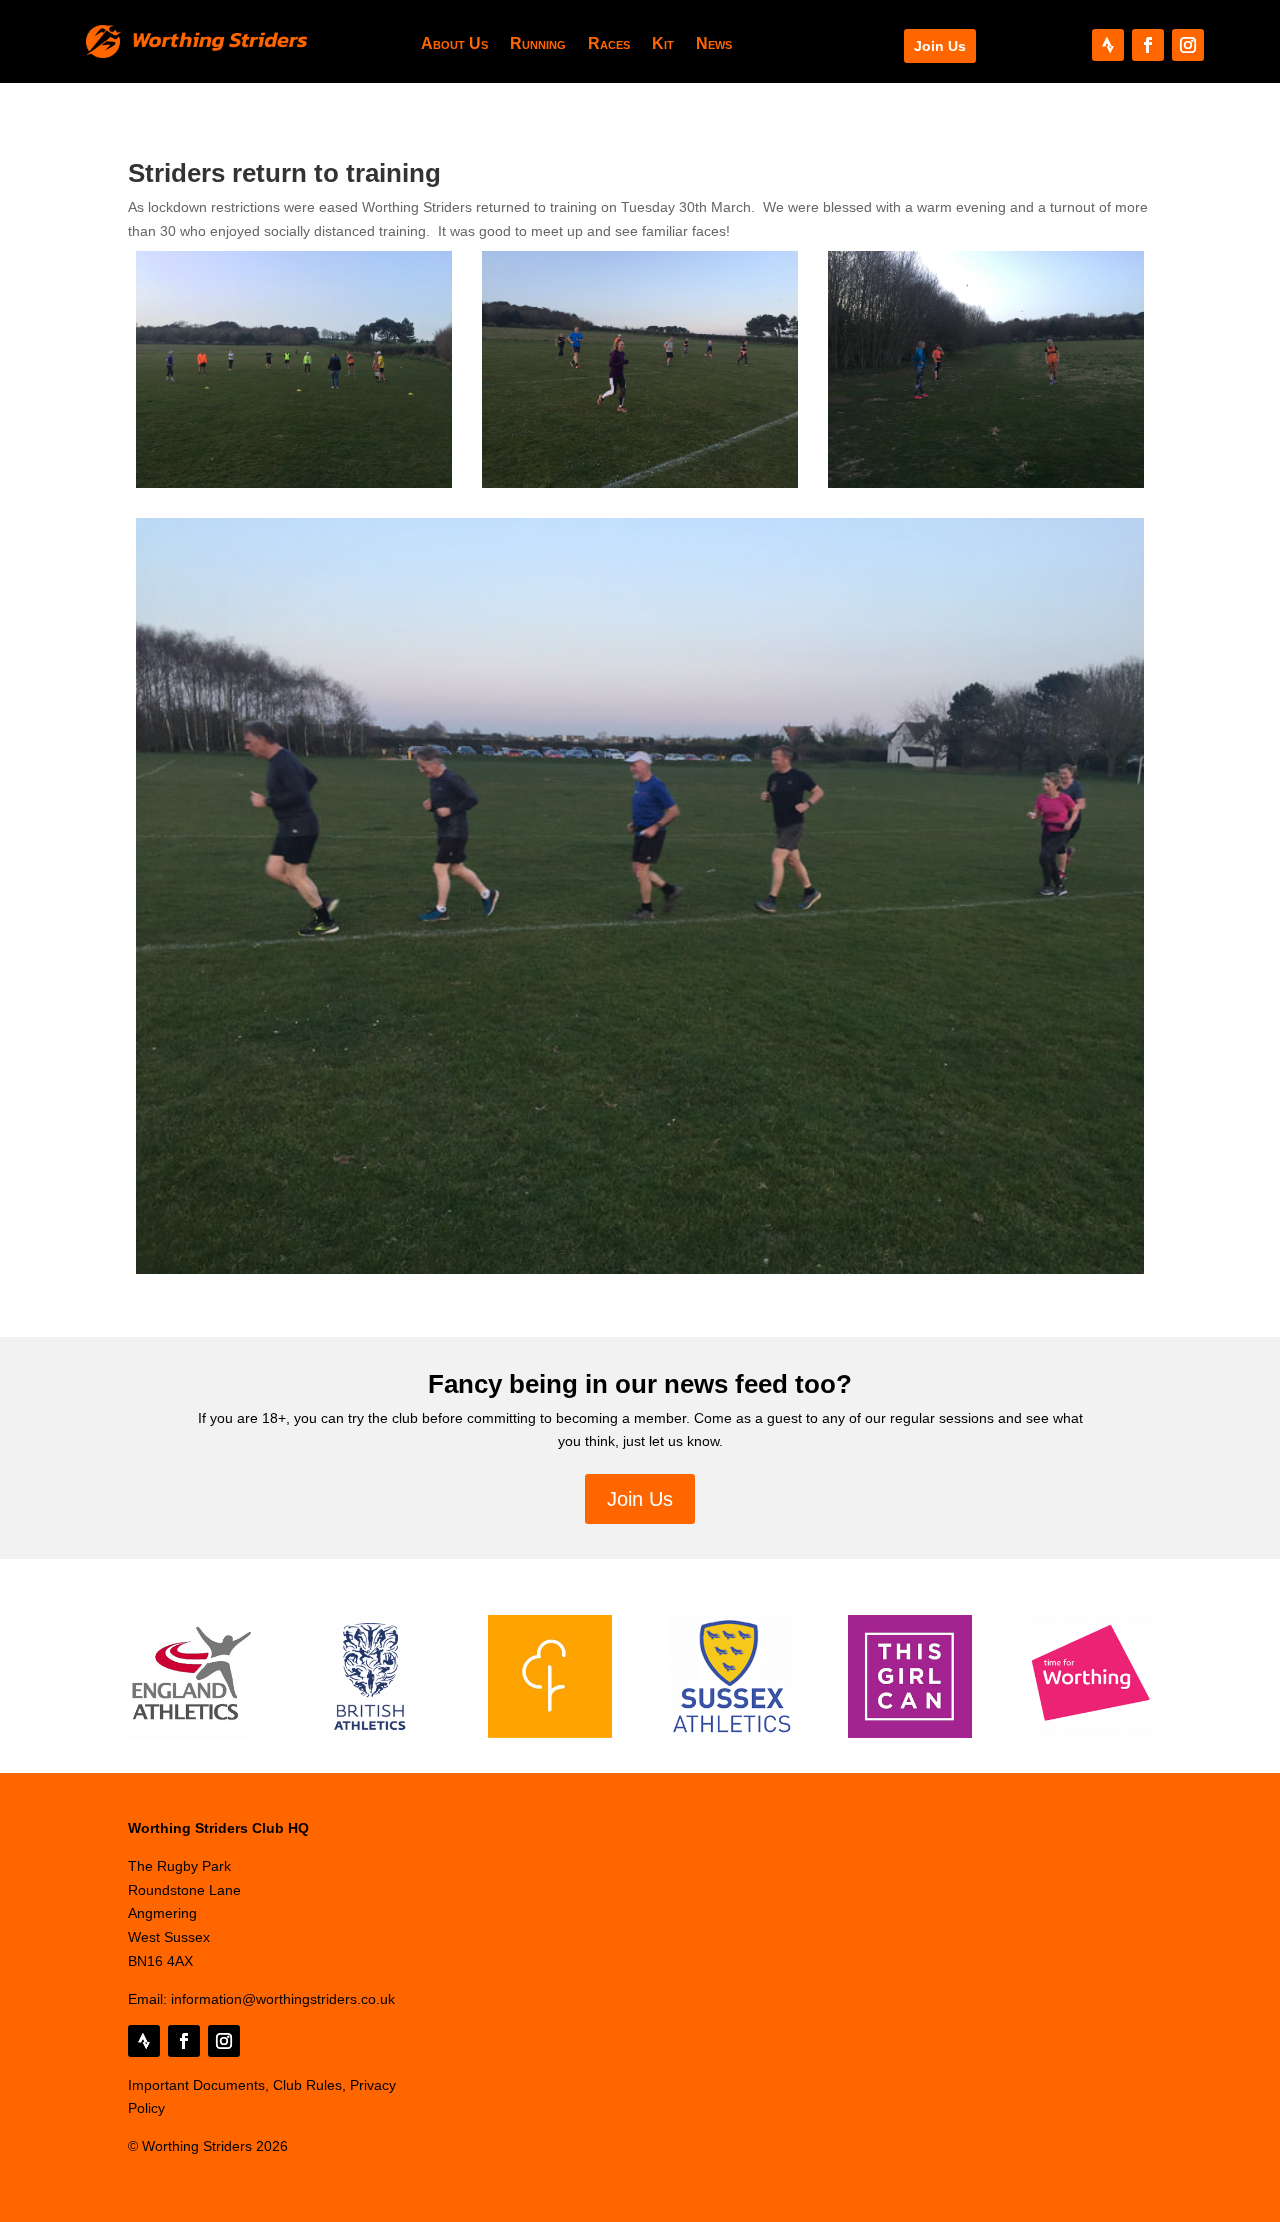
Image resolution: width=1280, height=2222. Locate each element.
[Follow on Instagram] (1188, 45)
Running (538, 44)
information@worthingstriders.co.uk (283, 1999)
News (714, 44)
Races (609, 44)
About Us (454, 44)
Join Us (940, 46)
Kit (663, 44)
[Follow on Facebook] (1148, 45)
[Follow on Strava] (1108, 45)
